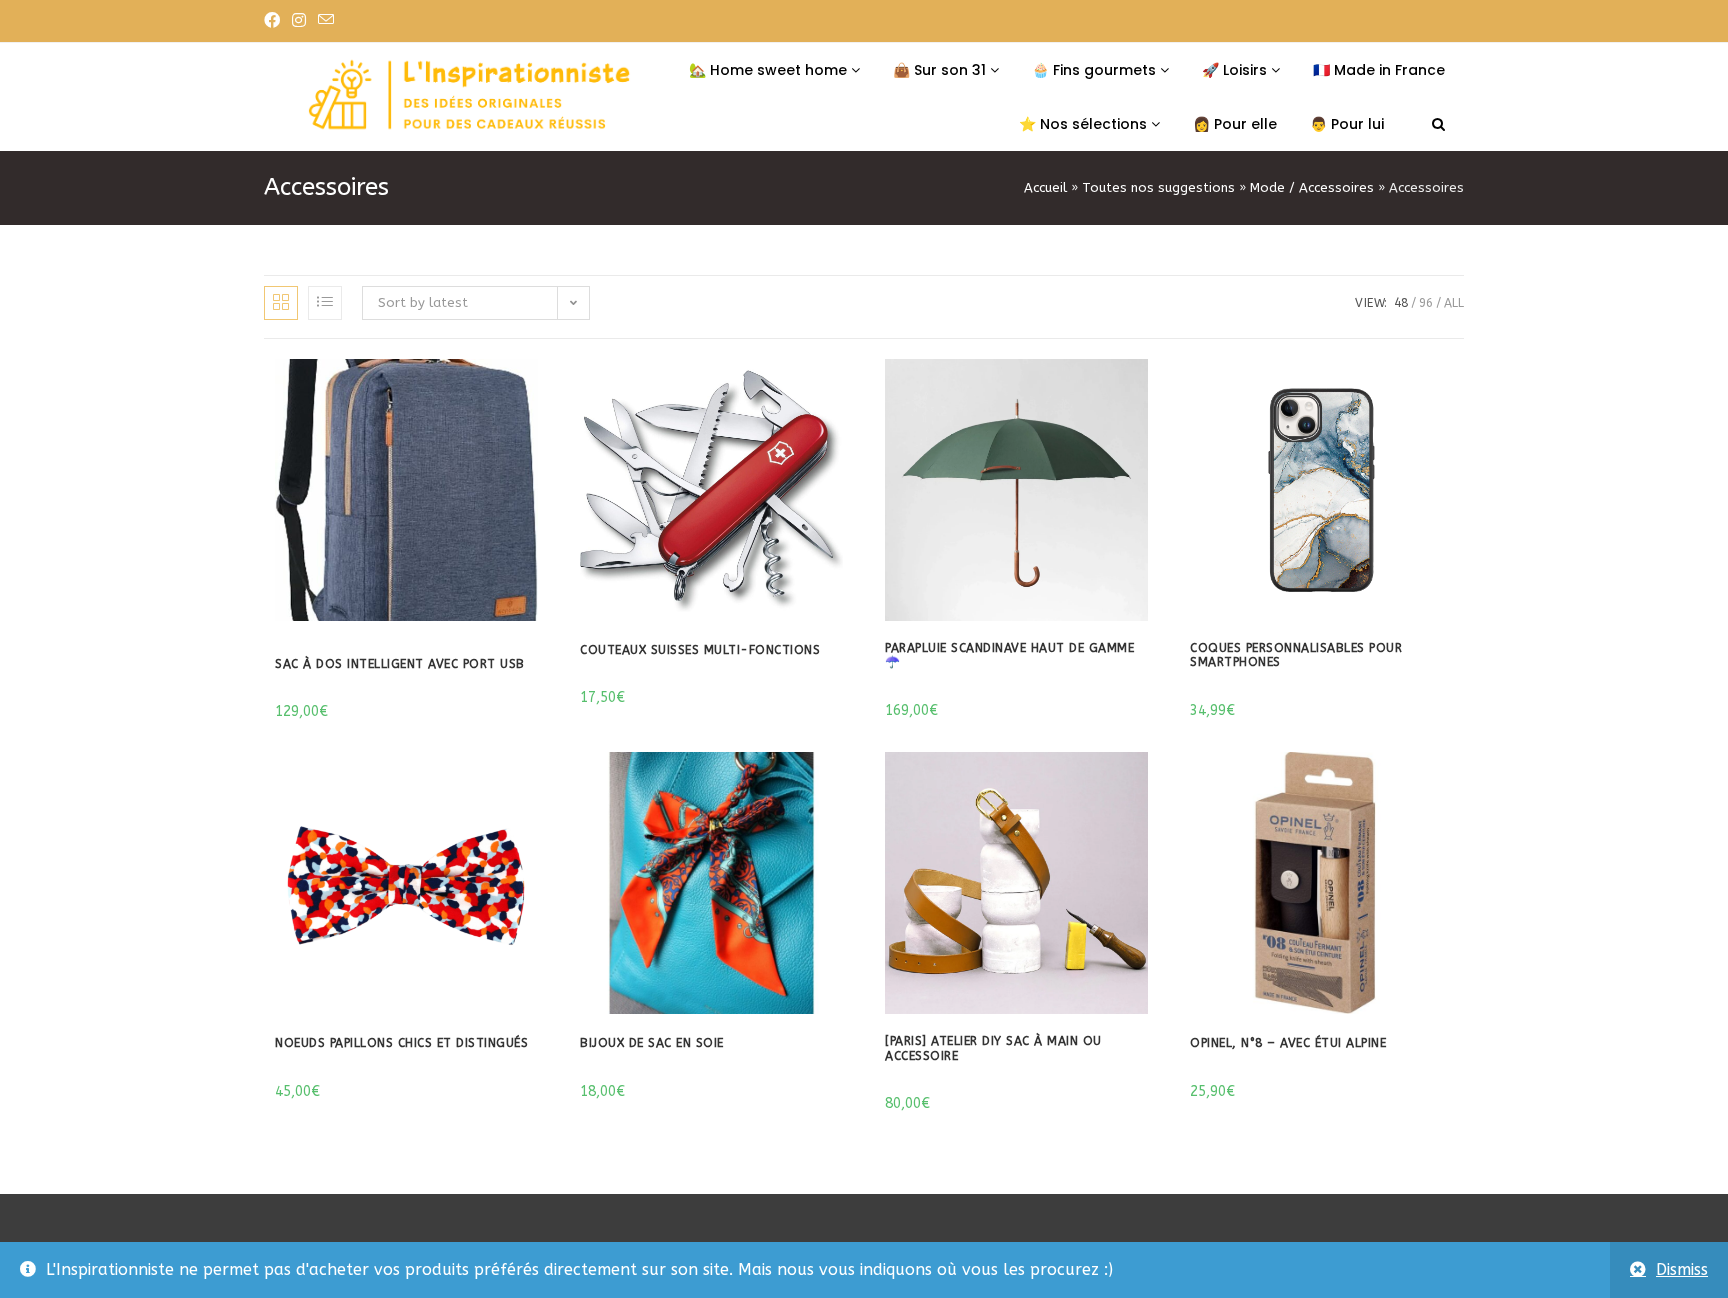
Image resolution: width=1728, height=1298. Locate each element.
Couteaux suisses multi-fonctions (700, 650)
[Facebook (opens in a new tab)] (275, 21)
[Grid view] (281, 303)
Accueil (1045, 187)
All (1454, 303)
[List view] (325, 303)
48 (1401, 303)
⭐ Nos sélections (1085, 124)
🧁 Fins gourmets (1096, 70)
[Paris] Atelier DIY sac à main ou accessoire (993, 1048)
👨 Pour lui (1347, 124)
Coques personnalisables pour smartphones (1296, 655)
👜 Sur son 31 (941, 70)
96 (1426, 303)
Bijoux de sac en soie (652, 1043)
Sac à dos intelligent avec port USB (400, 664)
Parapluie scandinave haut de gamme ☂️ (1009, 655)
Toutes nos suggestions (1158, 187)
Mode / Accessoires (1312, 187)
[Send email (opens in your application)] (326, 21)
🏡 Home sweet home (770, 70)
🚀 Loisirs (1236, 70)
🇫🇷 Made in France (1379, 70)
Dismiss (1682, 1269)
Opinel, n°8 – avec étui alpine (1288, 1043)
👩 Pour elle (1235, 124)
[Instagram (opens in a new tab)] (299, 21)
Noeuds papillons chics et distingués (401, 1043)
